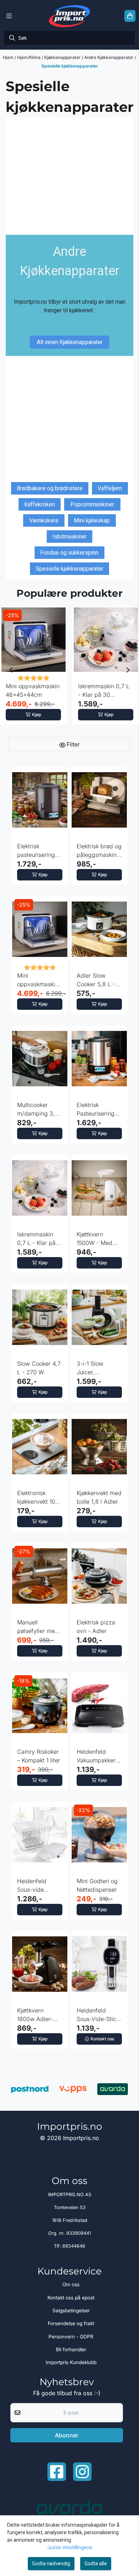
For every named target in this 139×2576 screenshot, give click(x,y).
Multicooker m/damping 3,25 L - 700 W (39, 1110)
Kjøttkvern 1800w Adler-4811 (35, 2015)
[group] (33, 670)
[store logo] (69, 16)
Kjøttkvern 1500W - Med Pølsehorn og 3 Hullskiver (97, 1239)
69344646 (74, 2246)
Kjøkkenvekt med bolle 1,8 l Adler (99, 1497)
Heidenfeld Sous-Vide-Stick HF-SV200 (98, 2015)
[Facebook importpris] (57, 2472)
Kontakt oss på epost (71, 2298)
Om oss (71, 2284)
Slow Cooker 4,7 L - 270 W (39, 1368)
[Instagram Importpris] (82, 2472)
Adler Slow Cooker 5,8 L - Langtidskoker (96, 980)
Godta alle (96, 2563)
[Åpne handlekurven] (130, 16)
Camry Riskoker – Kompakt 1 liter (39, 1756)
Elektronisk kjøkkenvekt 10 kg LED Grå (36, 1498)
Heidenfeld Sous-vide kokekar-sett (33, 1886)
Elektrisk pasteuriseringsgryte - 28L (40, 851)
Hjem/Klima (29, 57)
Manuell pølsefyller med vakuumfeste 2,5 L (39, 1627)
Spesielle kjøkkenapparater (70, 66)
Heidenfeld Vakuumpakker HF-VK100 (96, 1756)
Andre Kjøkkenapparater (109, 57)
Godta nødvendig (51, 2563)
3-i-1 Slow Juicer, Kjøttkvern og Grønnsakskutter (98, 1368)
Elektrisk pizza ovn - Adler (96, 1627)
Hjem (9, 57)
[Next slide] (128, 670)
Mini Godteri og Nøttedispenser (97, 1885)
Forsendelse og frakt (71, 2323)
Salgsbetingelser (71, 2311)
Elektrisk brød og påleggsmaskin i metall (99, 851)
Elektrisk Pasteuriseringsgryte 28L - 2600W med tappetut (99, 1110)
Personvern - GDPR (71, 2337)
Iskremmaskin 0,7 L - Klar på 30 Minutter (104, 691)
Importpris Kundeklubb (71, 2362)
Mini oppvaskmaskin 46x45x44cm (33, 690)
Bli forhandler (71, 2349)
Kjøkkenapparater (63, 57)
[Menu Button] (9, 16)
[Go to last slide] (11, 670)
